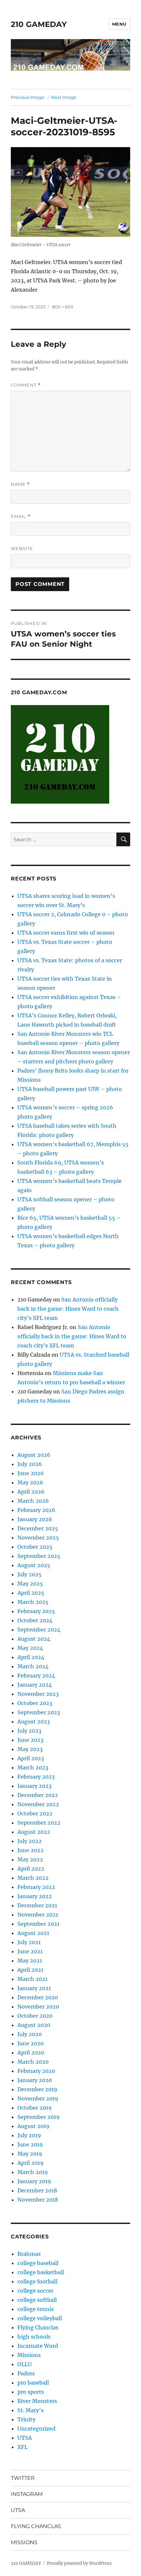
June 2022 (30, 1850)
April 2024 (31, 1657)
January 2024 (35, 1685)
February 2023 (36, 1777)
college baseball (38, 2263)
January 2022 (35, 1896)
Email (21, 516)
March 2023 (33, 1767)
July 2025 (30, 1574)
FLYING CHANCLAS (36, 2526)
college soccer (35, 2291)
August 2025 (34, 1565)
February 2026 (36, 1510)
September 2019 (39, 2117)
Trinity (26, 2419)
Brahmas (29, 2254)
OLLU (25, 2364)
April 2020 (31, 2053)
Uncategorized (36, 2429)
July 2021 (29, 1942)
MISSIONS (24, 2542)
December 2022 (38, 1795)
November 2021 (38, 1915)
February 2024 (36, 1676)
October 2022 (35, 1813)
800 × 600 (63, 307)
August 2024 (34, 1639)
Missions (29, 2355)
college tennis (36, 2309)
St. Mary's (30, 2410)
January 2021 (34, 1988)
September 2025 (39, 1556)
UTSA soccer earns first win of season (66, 933)
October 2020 (35, 2016)
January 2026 (35, 1519)
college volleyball (40, 2318)
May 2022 (30, 1859)
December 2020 (38, 1997)
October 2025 (35, 1547)
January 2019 (34, 2181)
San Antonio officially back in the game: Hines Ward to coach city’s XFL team (68, 1309)
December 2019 (37, 2089)
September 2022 (39, 1823)
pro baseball (33, 2383)
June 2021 (30, 1951)
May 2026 (30, 1482)
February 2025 (36, 1611)
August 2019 (33, 2126)
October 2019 (35, 2108)
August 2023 (34, 1721)
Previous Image (28, 97)
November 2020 (38, 2007)
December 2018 (37, 2190)
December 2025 (38, 1528)
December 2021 (37, 1905)
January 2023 (34, 1786)
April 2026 (31, 1492)
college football (37, 2281)
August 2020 (34, 2025)
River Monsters (37, 2401)
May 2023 (30, 1749)
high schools (34, 2337)
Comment (26, 385)
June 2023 (30, 1740)
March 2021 (32, 1979)
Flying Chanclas (38, 2327)
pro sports (31, 2392)
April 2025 (31, 1593)
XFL (22, 2447)
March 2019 (33, 2172)
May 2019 (30, 2154)
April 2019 (30, 2163)
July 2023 (29, 1731)
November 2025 (38, 1538)
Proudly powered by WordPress (79, 2563)
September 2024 (39, 1630)
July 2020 (30, 2034)
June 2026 (31, 1473)
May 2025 (30, 1584)
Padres (26, 2373)
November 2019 (38, 2099)
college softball (37, 2300)
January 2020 (35, 2080)
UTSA (25, 2438)
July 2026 (30, 1464)
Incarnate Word (38, 2346)
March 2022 (33, 1878)
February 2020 (36, 2071)
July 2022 (30, 1841)
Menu (119, 24)
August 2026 (34, 1455)
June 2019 (30, 2144)
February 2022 (36, 1887)
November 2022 (38, 1804)
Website (22, 548)
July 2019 (29, 2135)
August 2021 (33, 1933)
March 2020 (33, 2062)
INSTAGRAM (27, 2494)
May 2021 (30, 1961)
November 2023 (38, 1694)
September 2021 (38, 1924)
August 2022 (34, 1832)
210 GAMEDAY (39, 24)
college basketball (41, 2272)
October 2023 (35, 1703)
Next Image (64, 97)
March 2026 (33, 1501)
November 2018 (38, 2200)
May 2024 (30, 1648)
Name (20, 484)
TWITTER (23, 2478)
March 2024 (33, 1666)
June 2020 (30, 2043)
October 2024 (35, 1620)
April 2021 (30, 1970)
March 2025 (33, 1602)
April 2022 (31, 1869)
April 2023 (31, 1758)
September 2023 (39, 1712)
